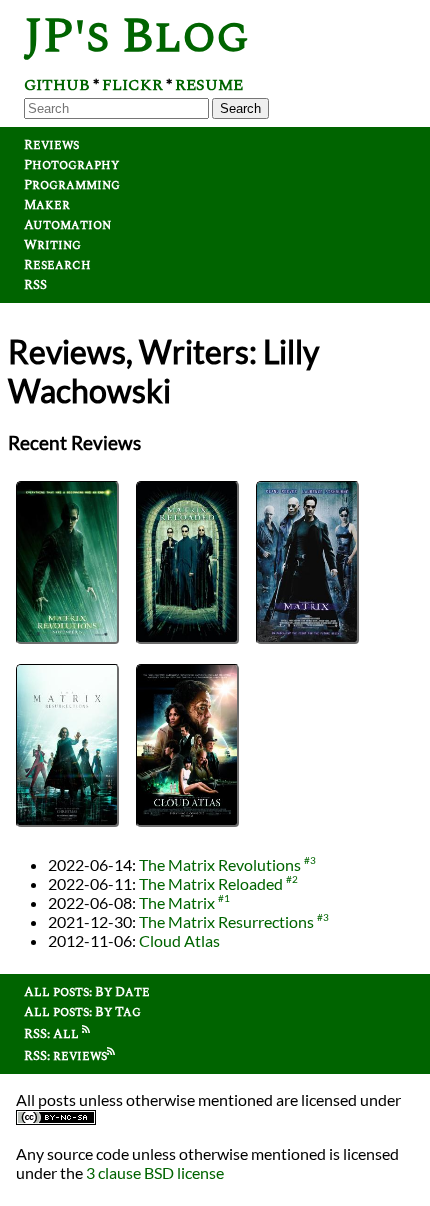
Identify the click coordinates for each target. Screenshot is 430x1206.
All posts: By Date (87, 992)
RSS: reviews (65, 1056)
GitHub (57, 85)
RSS (35, 285)
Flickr (132, 85)
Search (240, 108)
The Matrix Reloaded (211, 883)
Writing (52, 245)
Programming (72, 185)
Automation (67, 225)
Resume (209, 85)
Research (57, 265)
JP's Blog (136, 36)
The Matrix (177, 902)
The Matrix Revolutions (220, 864)
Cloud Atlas (179, 940)
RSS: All (53, 1034)
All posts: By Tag (82, 1012)
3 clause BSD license (155, 1172)
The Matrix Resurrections (226, 921)
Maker (47, 205)
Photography (71, 165)
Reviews (51, 145)
